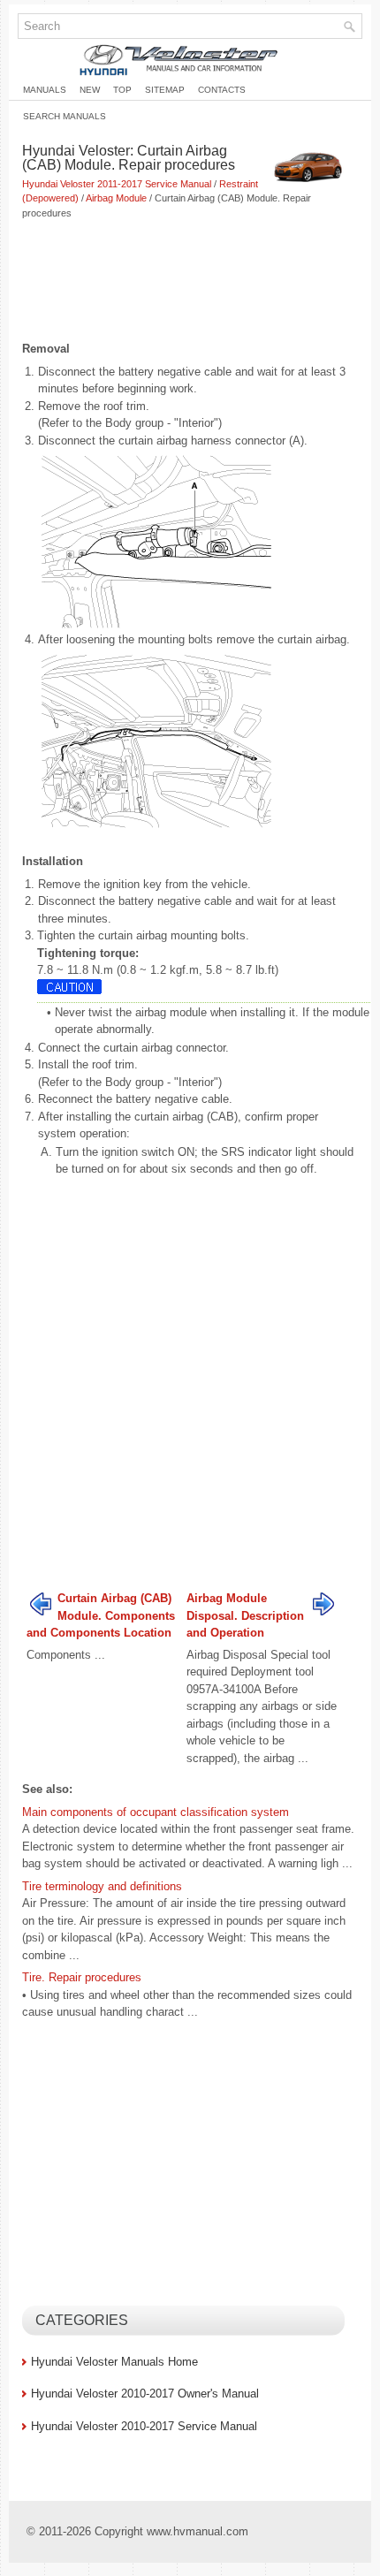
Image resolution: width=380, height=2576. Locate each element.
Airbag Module (116, 198)
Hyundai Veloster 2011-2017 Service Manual (117, 184)
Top (122, 90)
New (90, 90)
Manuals (45, 90)
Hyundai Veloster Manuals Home (114, 2362)
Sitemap (165, 90)
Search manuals (65, 116)
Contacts (222, 90)
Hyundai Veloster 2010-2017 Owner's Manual (145, 2394)
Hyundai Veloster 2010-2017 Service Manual (144, 2426)
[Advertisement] (190, 282)
